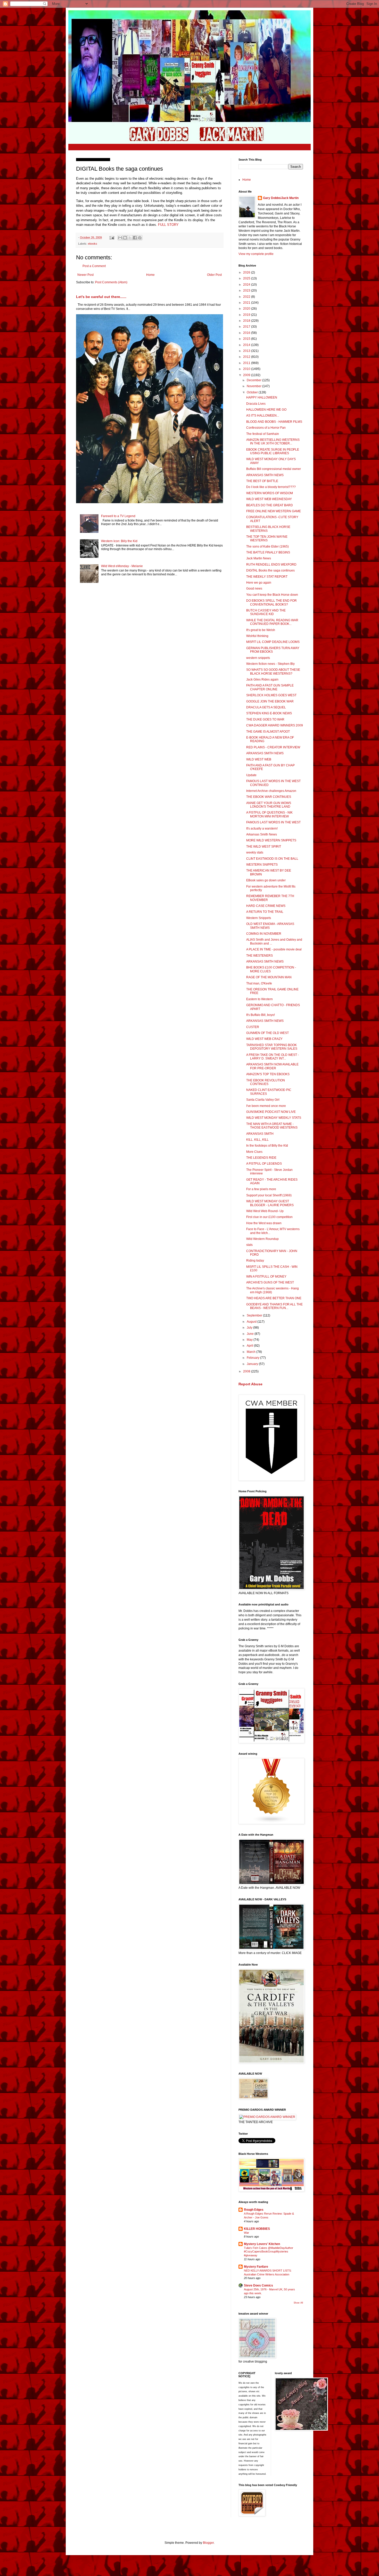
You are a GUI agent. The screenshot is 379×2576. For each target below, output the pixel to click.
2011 (247, 363)
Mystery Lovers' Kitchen (262, 2244)
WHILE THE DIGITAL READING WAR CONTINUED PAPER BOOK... (272, 622)
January (253, 1364)
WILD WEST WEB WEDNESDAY (269, 499)
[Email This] (120, 238)
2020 (247, 309)
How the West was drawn (264, 1223)
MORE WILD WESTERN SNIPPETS (271, 840)
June (251, 1334)
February (253, 1358)
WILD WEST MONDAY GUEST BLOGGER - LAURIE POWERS (270, 1203)
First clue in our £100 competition (269, 1217)
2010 (247, 369)
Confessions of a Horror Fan (266, 428)
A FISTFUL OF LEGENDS (264, 1164)
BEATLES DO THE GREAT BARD (270, 505)
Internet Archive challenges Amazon (271, 791)
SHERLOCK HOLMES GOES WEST (271, 695)
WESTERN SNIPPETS (262, 865)
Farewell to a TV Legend (118, 516)
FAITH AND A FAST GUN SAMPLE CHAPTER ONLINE (270, 687)
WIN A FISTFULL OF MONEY (266, 1277)
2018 (247, 321)
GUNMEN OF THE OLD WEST (267, 1033)
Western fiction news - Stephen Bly (270, 664)
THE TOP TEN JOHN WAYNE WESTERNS (267, 539)
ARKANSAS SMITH (260, 1134)
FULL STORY (168, 225)
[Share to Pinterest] (140, 238)
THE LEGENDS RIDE (261, 1158)
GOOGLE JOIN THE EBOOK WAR (270, 701)
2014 (247, 345)
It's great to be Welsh (261, 630)
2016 (247, 333)
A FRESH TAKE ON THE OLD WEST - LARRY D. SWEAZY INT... (273, 1057)
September (255, 1315)
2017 (247, 327)
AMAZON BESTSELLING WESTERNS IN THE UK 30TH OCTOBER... (273, 442)
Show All (298, 2303)
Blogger (208, 2543)
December (254, 380)
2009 (247, 375)
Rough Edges (254, 2210)
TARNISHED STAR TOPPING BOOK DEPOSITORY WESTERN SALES (272, 1047)
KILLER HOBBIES (257, 2229)
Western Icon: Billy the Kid (119, 541)
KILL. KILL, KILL (257, 1140)
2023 (247, 291)
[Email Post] (112, 237)
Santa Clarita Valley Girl (263, 1100)
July (250, 1328)
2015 (247, 339)
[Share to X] (130, 238)
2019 (247, 315)
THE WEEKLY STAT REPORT (267, 577)
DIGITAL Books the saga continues (270, 570)
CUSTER (253, 1027)
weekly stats (255, 852)
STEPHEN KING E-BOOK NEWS (269, 713)
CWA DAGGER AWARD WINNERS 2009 (275, 725)
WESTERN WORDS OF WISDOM (270, 493)
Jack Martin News (259, 558)
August (252, 1322)
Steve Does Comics (258, 2285)
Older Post (214, 275)
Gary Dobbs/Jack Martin (281, 198)
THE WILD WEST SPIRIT (264, 847)
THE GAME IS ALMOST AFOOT (268, 732)
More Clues (254, 1152)
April (250, 1346)
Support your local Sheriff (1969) (269, 1195)
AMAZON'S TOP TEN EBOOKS (268, 1074)
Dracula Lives (256, 404)
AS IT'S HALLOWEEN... (263, 416)
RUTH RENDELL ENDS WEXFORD (271, 565)
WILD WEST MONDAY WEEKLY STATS (274, 1118)
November (254, 386)
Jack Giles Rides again (262, 680)
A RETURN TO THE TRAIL (265, 912)
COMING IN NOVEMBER (264, 934)
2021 (247, 303)
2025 (247, 278)
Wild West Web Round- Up (265, 1211)
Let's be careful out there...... (101, 297)
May (250, 1340)
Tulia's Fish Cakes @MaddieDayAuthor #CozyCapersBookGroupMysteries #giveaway (269, 2252)
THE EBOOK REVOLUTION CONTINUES (266, 1082)
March (252, 1352)
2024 (247, 285)
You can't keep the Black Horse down (272, 595)
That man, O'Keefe (259, 983)
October (253, 392)
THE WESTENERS (259, 956)
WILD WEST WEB (259, 759)
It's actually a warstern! (262, 829)
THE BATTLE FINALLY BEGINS (268, 552)
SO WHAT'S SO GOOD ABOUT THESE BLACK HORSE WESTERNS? (273, 672)
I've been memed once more (266, 1106)
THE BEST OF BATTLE (262, 481)
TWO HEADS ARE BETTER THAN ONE (274, 1298)
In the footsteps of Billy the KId (267, 1146)
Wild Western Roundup (262, 1239)
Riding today (255, 1261)
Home (150, 275)
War (246, 2233)
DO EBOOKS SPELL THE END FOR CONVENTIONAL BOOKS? (271, 602)
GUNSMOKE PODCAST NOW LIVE (271, 1112)
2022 (247, 297)
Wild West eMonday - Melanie (122, 566)
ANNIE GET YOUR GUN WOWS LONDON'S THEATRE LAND (269, 805)
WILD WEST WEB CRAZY (264, 1039)
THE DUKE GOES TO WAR (265, 719)
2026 (247, 272)
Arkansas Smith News (262, 834)
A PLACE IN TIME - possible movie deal (274, 949)
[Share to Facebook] (135, 238)
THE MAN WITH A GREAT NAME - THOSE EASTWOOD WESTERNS (272, 1126)
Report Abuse (250, 1384)
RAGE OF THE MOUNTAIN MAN (269, 977)
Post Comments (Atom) (111, 282)
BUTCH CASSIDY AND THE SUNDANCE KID (266, 612)
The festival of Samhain (263, 434)
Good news (254, 589)
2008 (247, 1371)
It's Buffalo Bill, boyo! (261, 1015)
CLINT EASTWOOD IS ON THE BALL (272, 859)
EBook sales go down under (266, 880)
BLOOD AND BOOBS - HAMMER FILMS (274, 422)
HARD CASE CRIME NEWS (266, 906)
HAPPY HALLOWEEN (262, 397)
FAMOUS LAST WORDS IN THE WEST (273, 822)
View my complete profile (256, 254)
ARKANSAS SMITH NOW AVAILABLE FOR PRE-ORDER (272, 1066)
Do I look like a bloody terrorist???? (271, 487)
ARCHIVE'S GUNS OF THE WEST (270, 1282)
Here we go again (259, 583)
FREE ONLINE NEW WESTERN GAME (274, 511)
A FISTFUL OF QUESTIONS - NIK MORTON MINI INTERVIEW (269, 814)
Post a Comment (94, 266)
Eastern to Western (259, 999)
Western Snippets (259, 918)
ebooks (93, 244)
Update (251, 775)
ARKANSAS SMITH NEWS (265, 475)
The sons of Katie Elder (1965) (267, 546)
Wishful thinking (257, 636)
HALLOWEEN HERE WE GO (266, 410)
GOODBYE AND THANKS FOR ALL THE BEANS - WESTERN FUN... (274, 1306)
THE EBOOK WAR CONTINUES (269, 797)
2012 (247, 357)
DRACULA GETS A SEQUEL (266, 707)
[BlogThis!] (125, 238)
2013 (247, 351)
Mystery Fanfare (256, 2267)
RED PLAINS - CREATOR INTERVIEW (273, 747)
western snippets (258, 658)
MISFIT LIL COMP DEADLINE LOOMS (273, 642)
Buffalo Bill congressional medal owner (274, 469)
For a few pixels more (261, 1189)
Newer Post (85, 275)
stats (249, 1245)
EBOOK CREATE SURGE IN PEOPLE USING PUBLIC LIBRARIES (273, 451)
